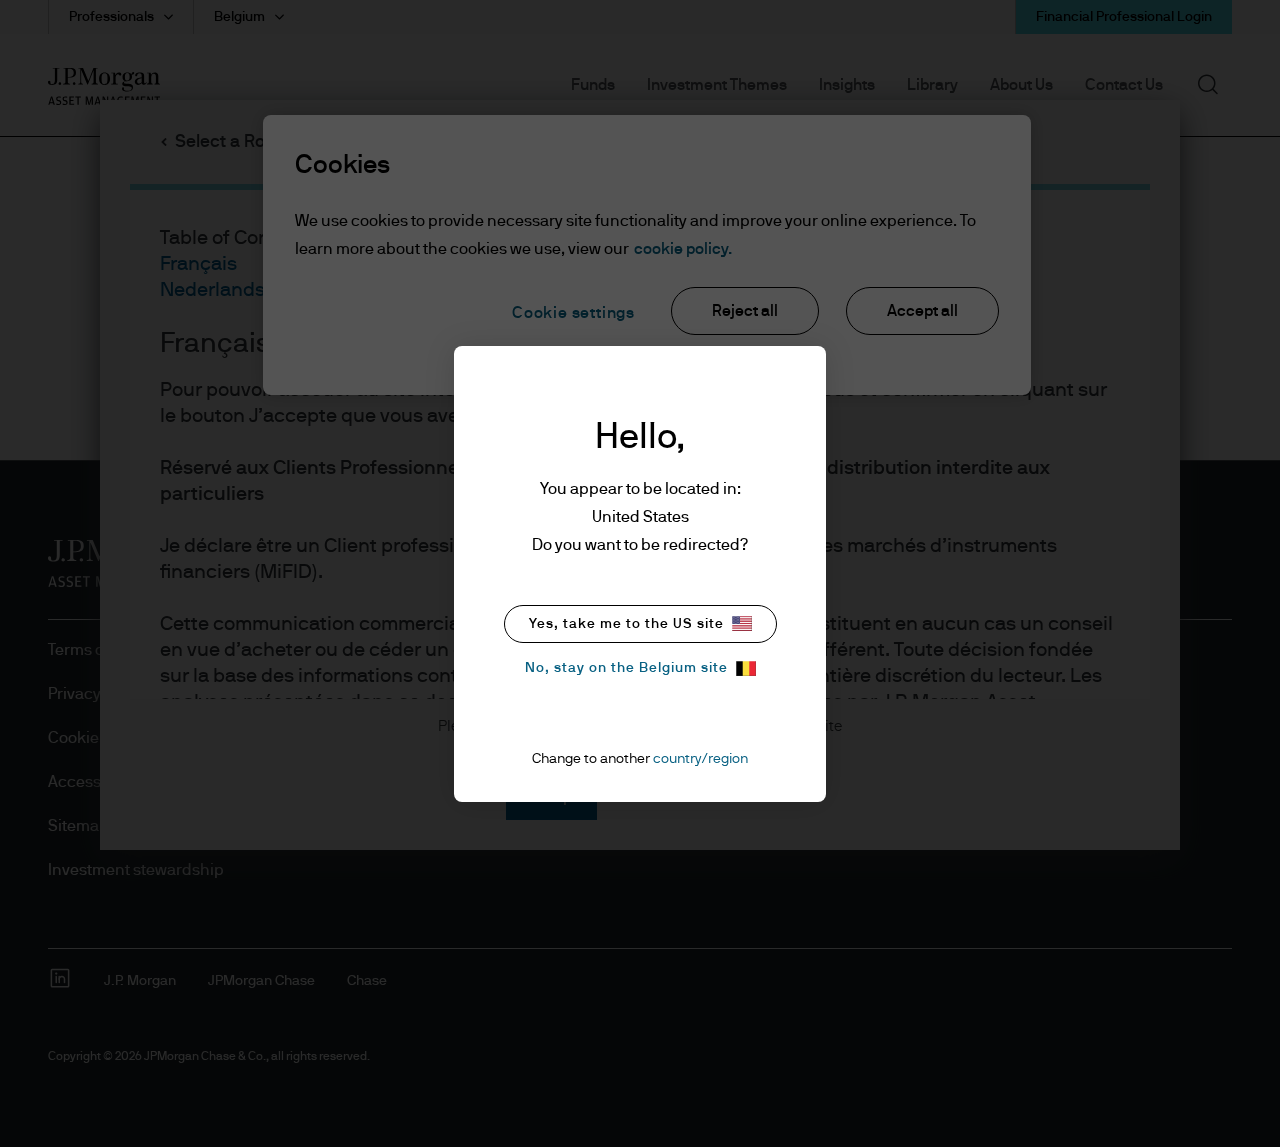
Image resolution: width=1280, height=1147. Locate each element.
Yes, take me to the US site (626, 624)
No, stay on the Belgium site (626, 668)
